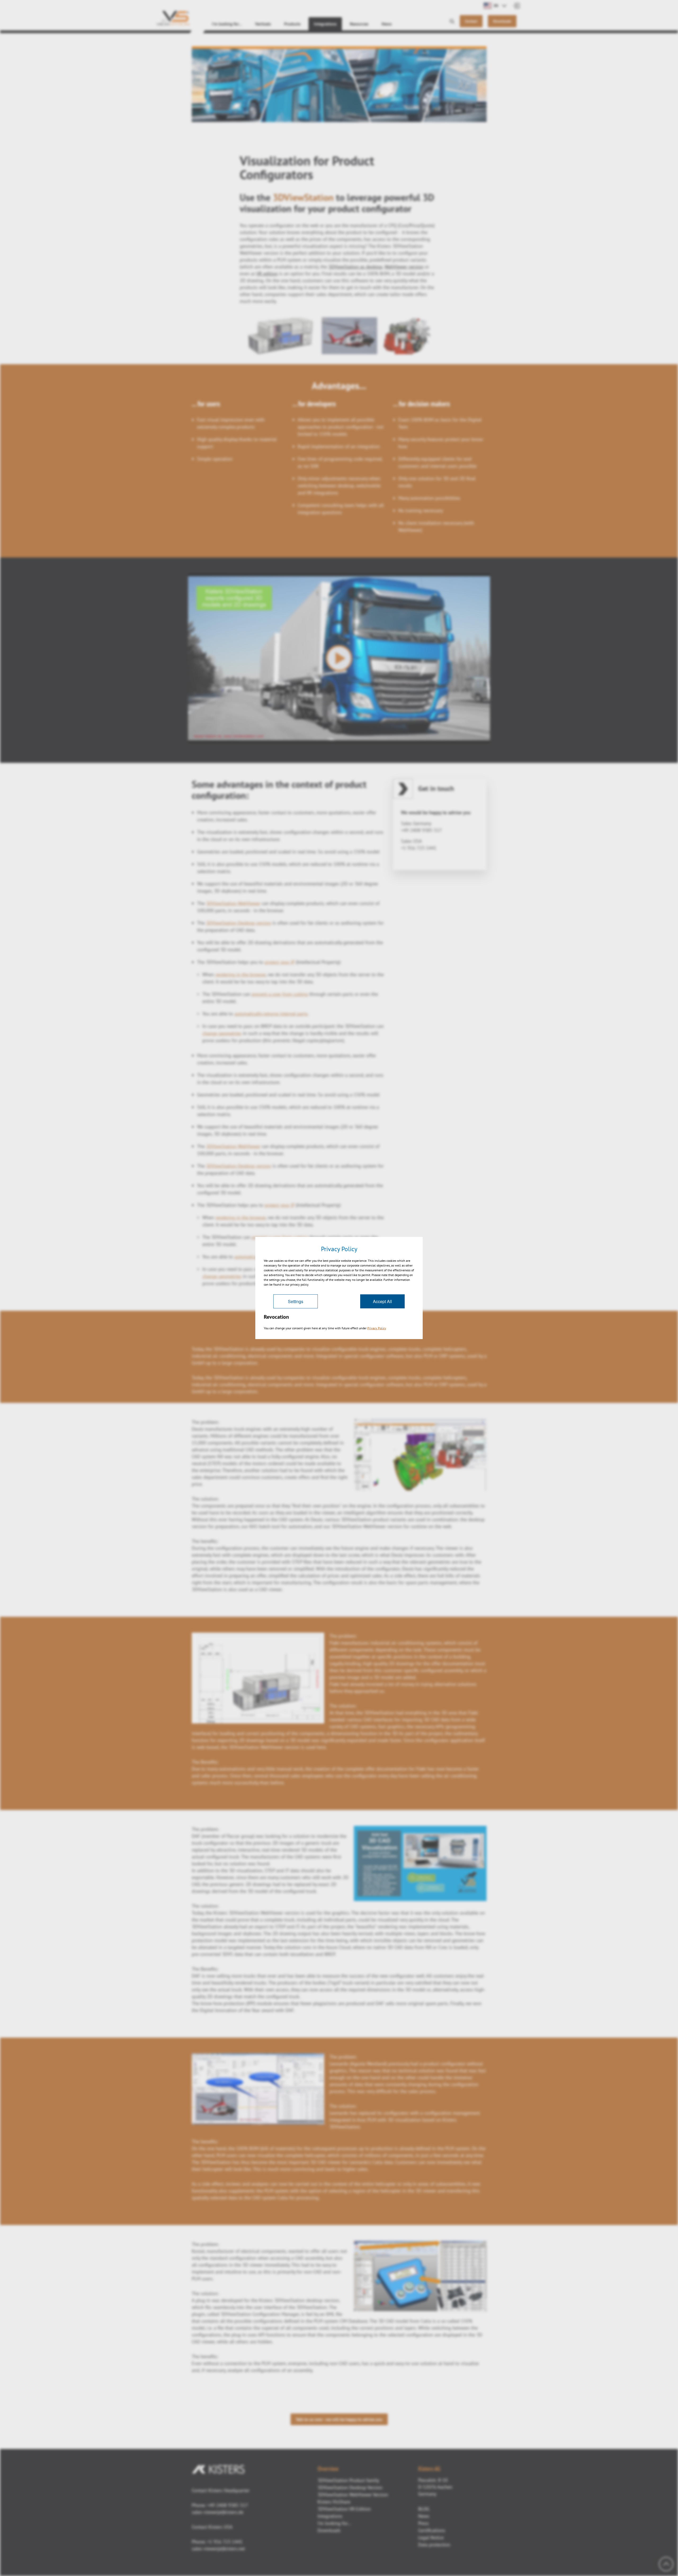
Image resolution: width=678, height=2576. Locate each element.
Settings (296, 1301)
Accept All (382, 1301)
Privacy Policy (377, 1328)
